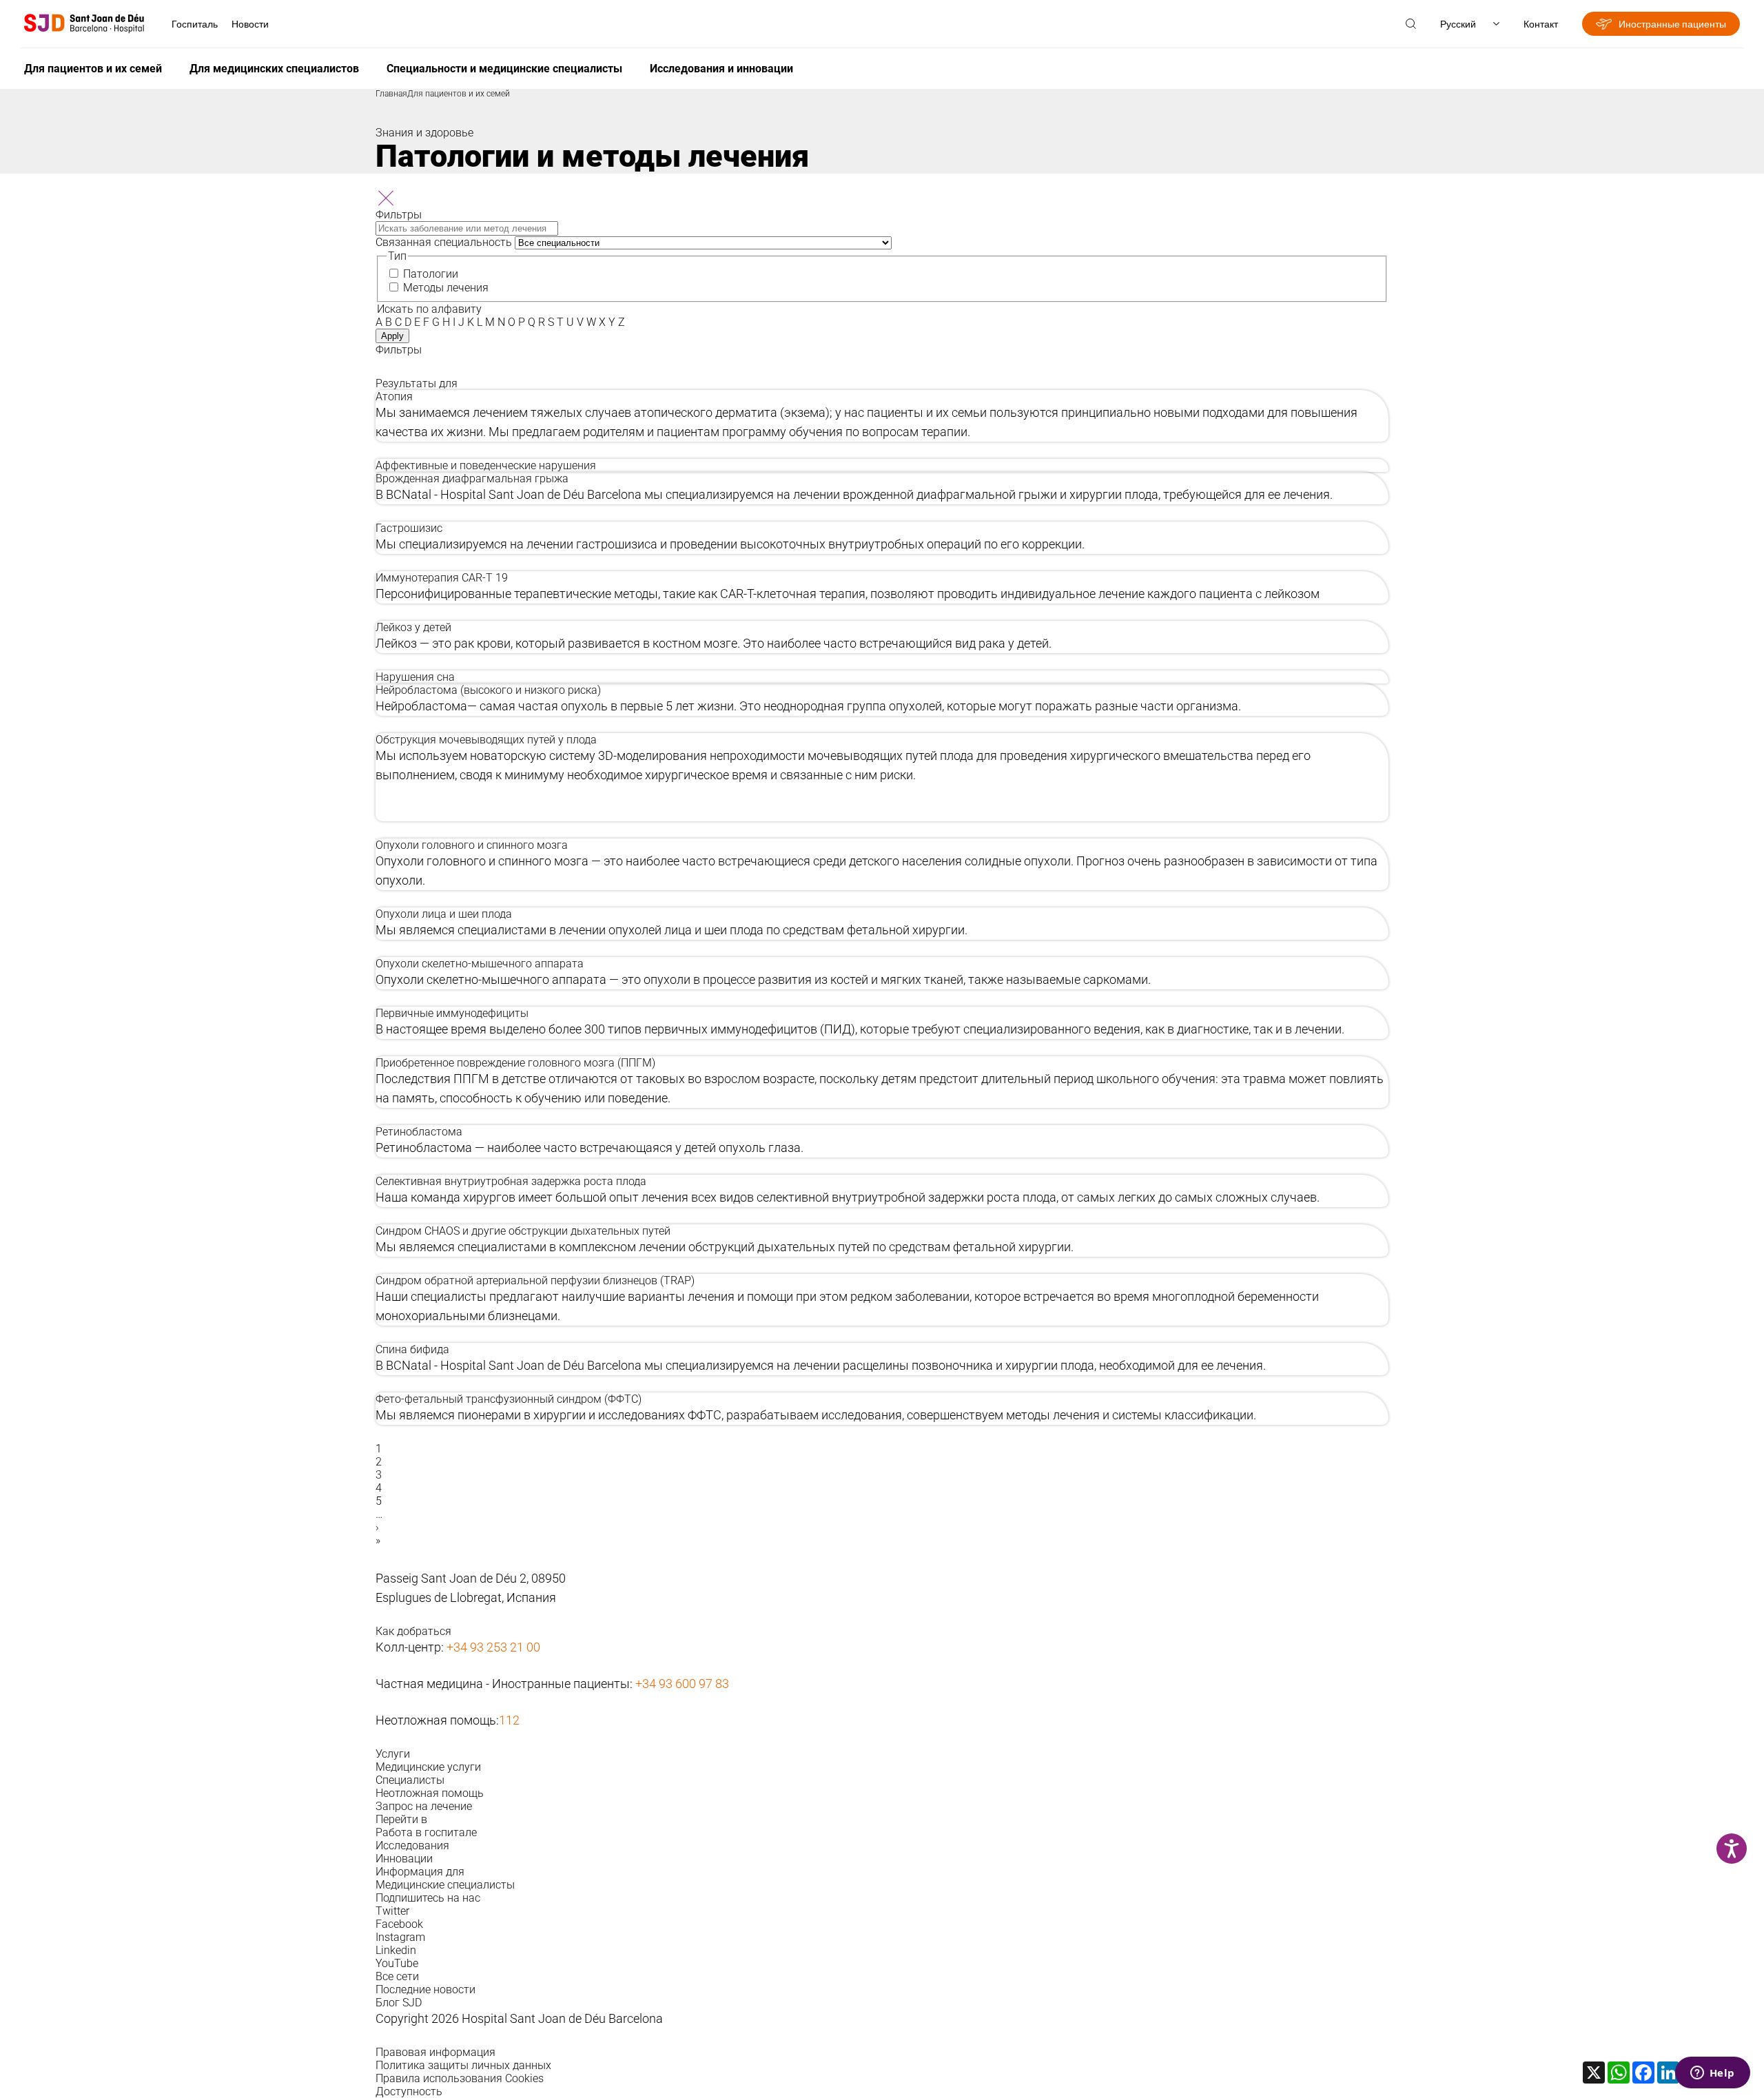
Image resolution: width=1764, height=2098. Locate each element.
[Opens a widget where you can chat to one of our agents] (1712, 2074)
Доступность (409, 2091)
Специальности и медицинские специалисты (504, 69)
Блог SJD (399, 2003)
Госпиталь (195, 24)
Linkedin (396, 1950)
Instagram (400, 1937)
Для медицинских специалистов (274, 69)
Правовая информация (435, 2052)
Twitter (392, 1911)
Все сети (397, 1976)
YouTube (397, 1963)
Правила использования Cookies (460, 2078)
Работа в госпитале (426, 1832)
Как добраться (413, 1631)
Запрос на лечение (424, 1806)
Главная (391, 94)
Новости (250, 24)
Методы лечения (446, 288)
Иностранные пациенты (1672, 24)
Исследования (412, 1845)
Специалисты (410, 1780)
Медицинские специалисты (445, 1885)
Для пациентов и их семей (93, 69)
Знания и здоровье (424, 133)
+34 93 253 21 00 (493, 1647)
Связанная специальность (444, 242)
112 (509, 1720)
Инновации (404, 1859)
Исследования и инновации (721, 69)
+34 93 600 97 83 (682, 1684)
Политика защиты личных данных (463, 2065)
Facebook (399, 1924)
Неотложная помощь (430, 1793)
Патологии (431, 274)
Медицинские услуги (428, 1767)
